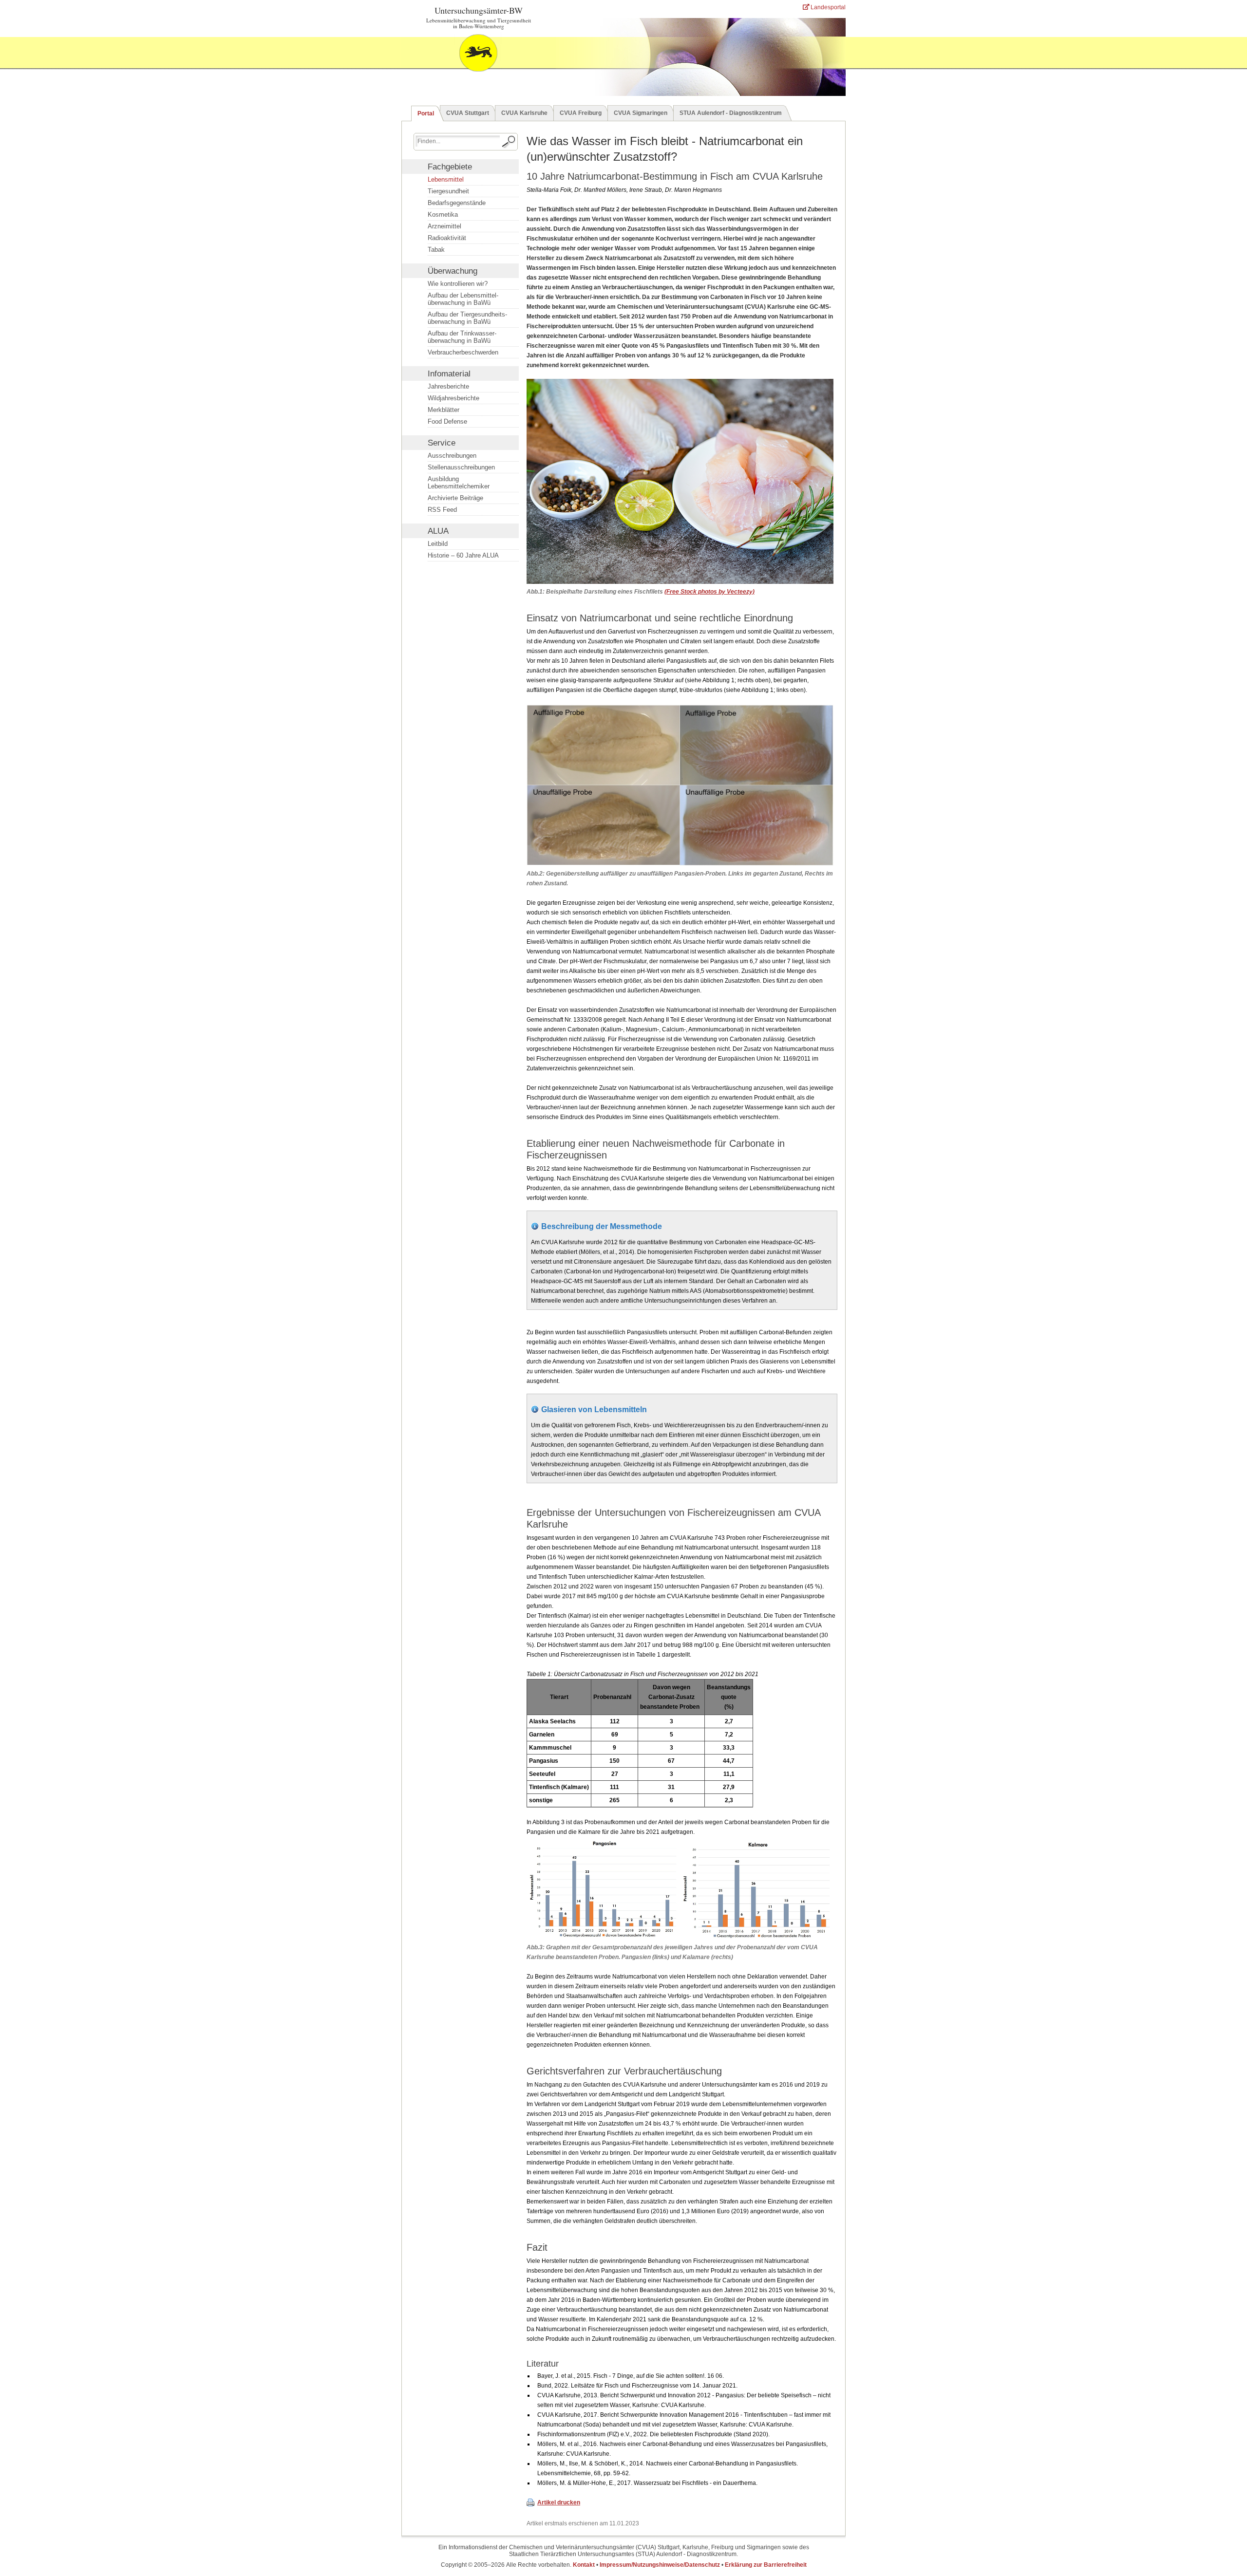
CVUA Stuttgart (468, 113)
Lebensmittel (446, 179)
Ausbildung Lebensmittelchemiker (459, 483)
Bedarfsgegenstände (457, 203)
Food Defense (447, 421)
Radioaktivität (447, 238)
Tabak (436, 250)
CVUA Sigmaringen (641, 113)
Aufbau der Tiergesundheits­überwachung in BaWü (467, 318)
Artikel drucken (559, 2502)
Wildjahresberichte (453, 398)
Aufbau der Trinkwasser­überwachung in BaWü (462, 337)
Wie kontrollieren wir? (458, 284)
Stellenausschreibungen (461, 467)
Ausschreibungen (452, 456)
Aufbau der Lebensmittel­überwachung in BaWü (463, 299)
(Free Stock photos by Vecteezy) (709, 592)
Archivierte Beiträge (455, 498)
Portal (426, 113)
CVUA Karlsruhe (524, 113)
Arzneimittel (444, 226)
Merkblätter (444, 410)
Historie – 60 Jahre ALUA (463, 555)
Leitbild (438, 544)
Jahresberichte (448, 386)
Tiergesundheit (448, 191)
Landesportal (827, 7)
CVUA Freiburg (581, 113)
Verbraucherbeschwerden (463, 352)
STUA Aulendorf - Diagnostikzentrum (731, 113)
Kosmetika (443, 215)
